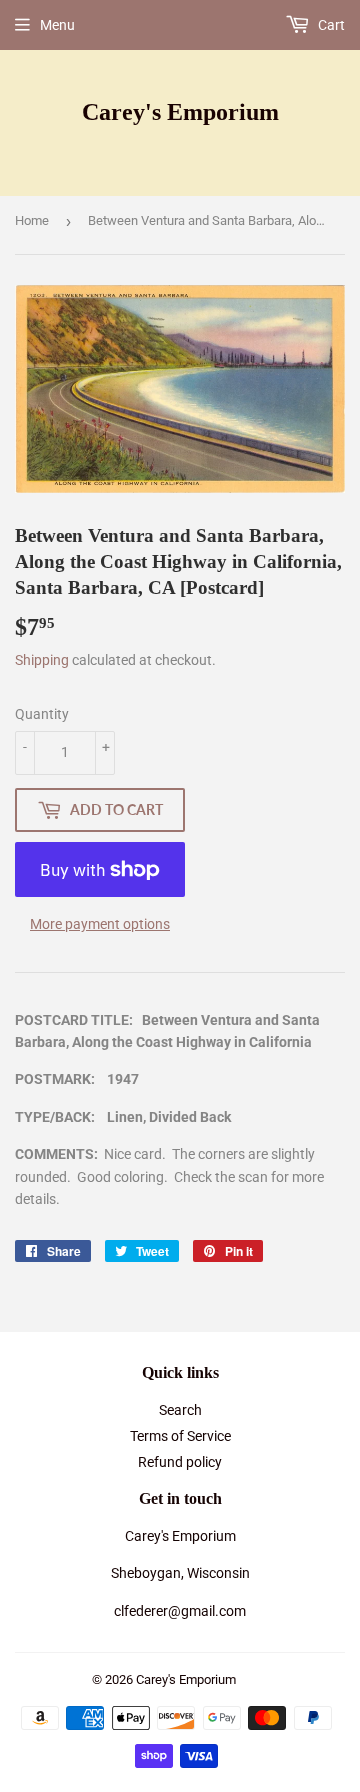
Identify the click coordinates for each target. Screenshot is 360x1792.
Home (32, 220)
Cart (330, 25)
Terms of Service (180, 1436)
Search (180, 1410)
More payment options (100, 924)
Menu (57, 25)
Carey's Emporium (180, 111)
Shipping (42, 660)
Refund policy (180, 1462)
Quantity (42, 714)
